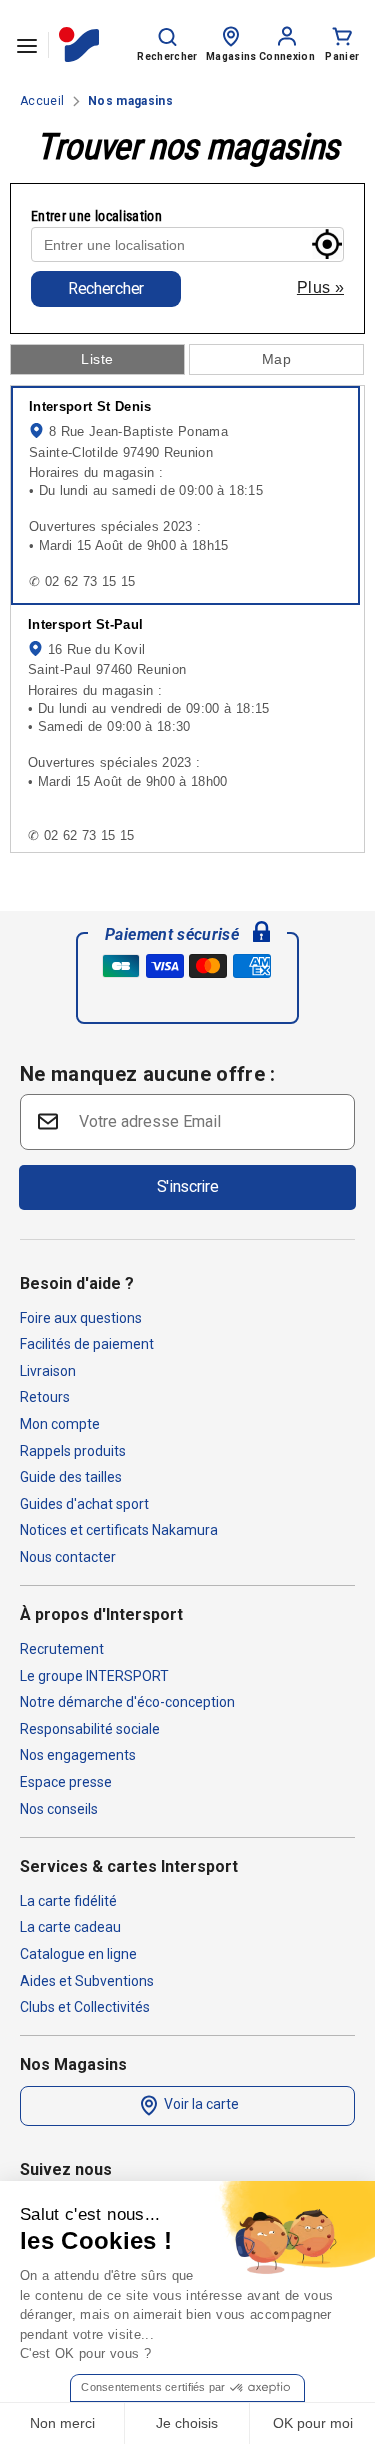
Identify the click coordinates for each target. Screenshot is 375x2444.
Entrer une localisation (96, 216)
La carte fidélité (68, 1901)
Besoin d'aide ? (77, 1283)
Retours (45, 1397)
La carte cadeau (70, 1927)
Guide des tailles (71, 1477)
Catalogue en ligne (78, 1954)
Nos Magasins (73, 2064)
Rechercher (106, 288)
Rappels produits (73, 1451)
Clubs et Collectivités (85, 2007)
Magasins (231, 56)
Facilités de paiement (87, 1344)
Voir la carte (200, 2104)
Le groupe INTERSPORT (94, 1676)
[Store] (231, 35)
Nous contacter (68, 1557)
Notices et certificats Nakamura (119, 1530)
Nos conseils (59, 1809)
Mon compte (60, 1424)
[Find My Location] (327, 244)
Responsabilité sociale (90, 1729)
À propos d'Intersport (101, 1614)
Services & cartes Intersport (129, 1866)
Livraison (48, 1371)
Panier (342, 56)
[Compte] (287, 35)
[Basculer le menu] (27, 45)
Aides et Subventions (87, 1981)
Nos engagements (78, 1755)
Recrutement (62, 1649)
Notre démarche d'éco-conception (127, 1702)
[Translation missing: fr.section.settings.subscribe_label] (46, 1120)
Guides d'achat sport (84, 1504)
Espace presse (66, 1782)
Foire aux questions (81, 1318)
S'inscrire (188, 1186)
